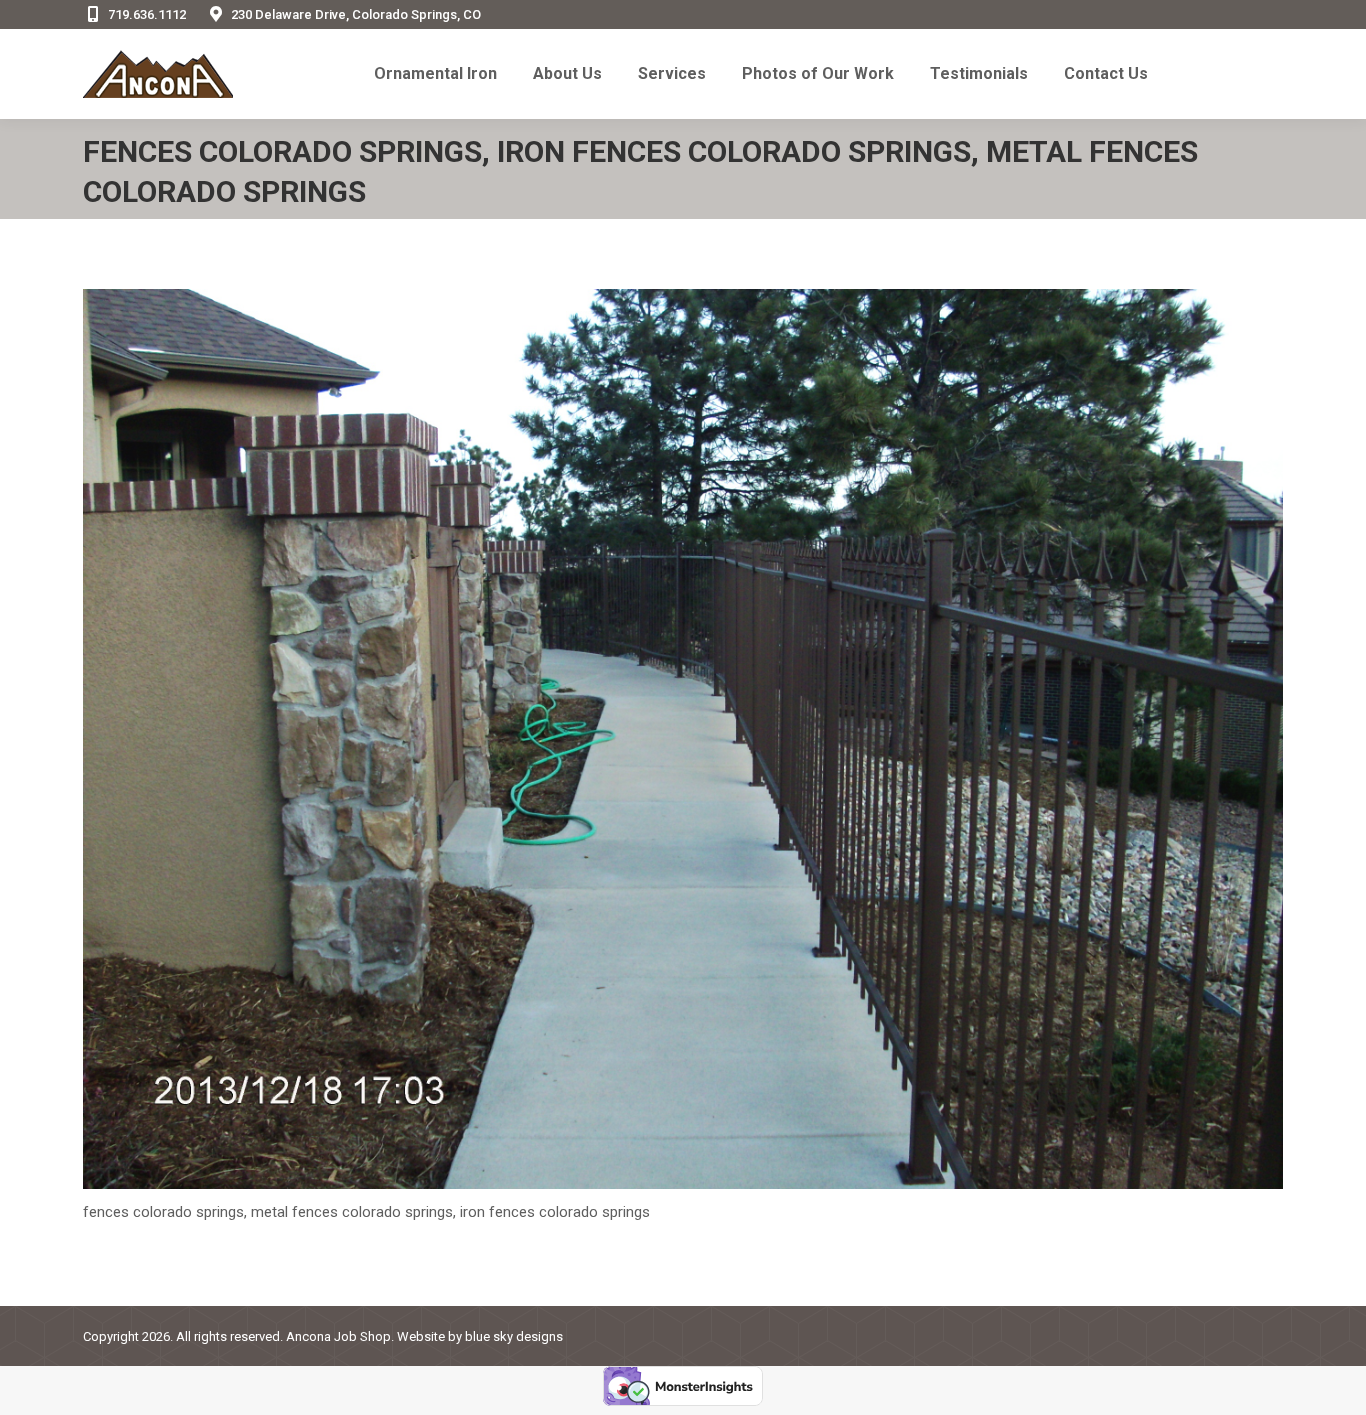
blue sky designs (514, 1336)
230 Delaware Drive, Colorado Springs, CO (356, 14)
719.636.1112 (147, 14)
